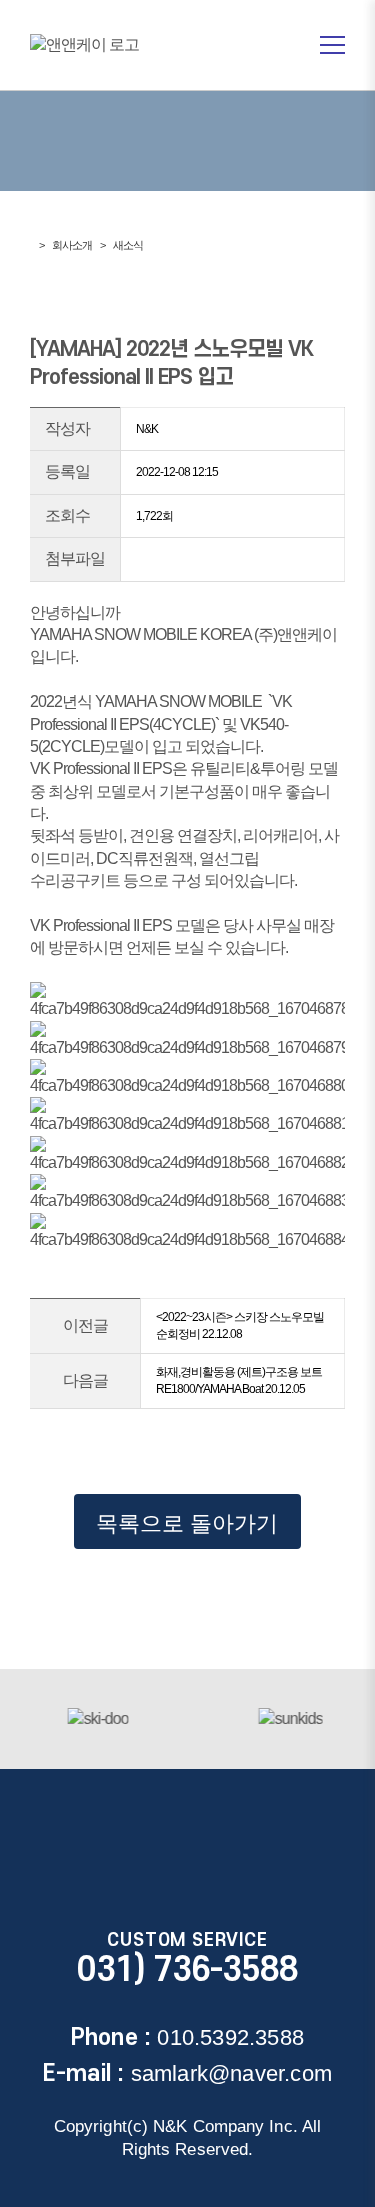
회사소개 (72, 245)
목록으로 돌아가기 (187, 1523)
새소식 (128, 245)
